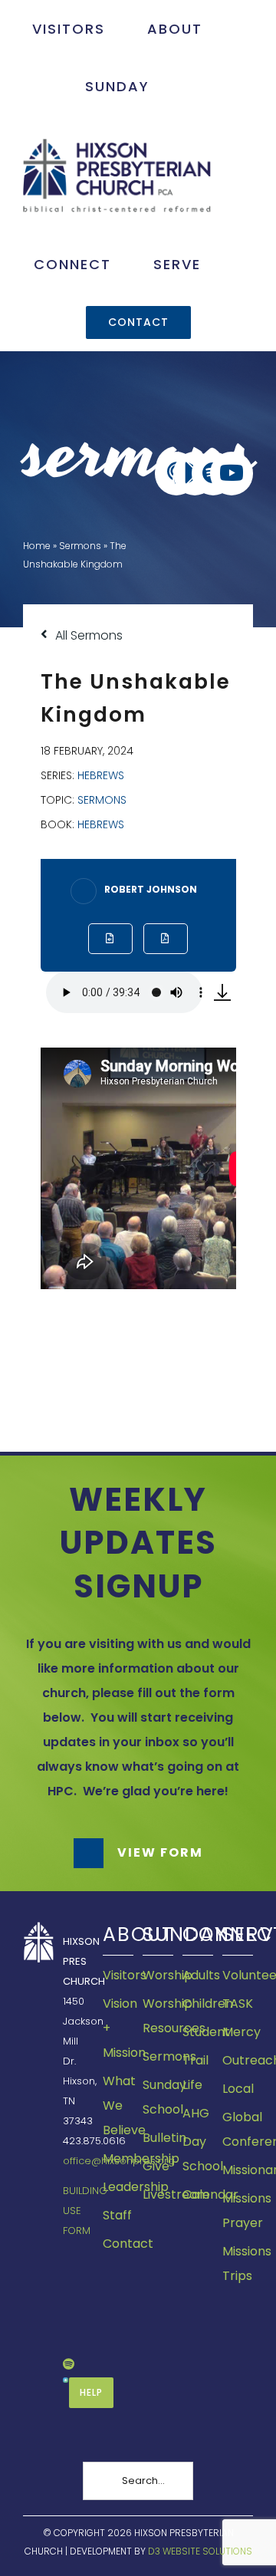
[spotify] (69, 2364)
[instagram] (67, 2310)
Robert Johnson (151, 889)
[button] (138, 1853)
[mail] (67, 2337)
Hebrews (101, 775)
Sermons (80, 546)
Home (37, 546)
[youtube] (67, 2283)
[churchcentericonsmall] (66, 2383)
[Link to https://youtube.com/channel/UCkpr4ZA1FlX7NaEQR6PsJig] (232, 473)
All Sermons (87, 635)
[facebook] (67, 2257)
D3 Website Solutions (200, 2551)
